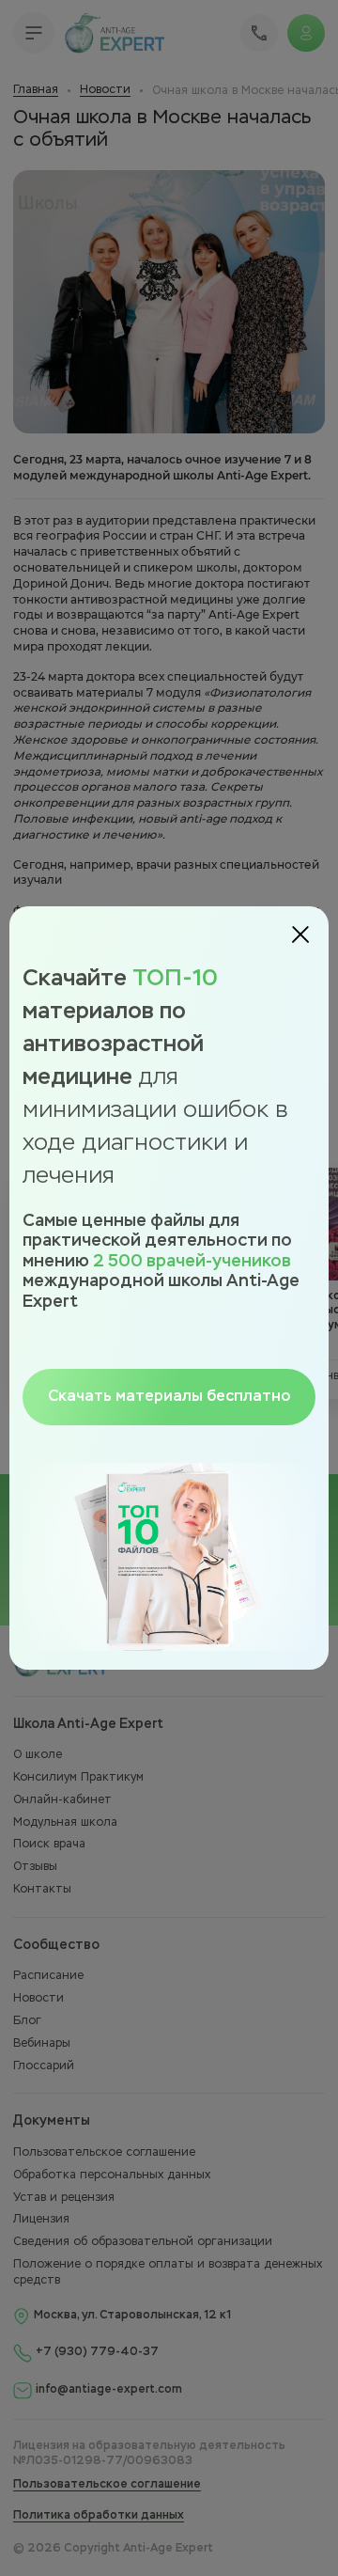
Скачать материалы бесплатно (169, 1397)
